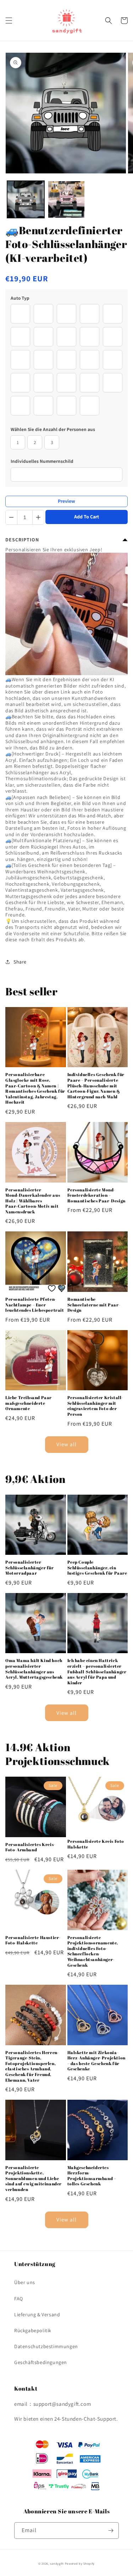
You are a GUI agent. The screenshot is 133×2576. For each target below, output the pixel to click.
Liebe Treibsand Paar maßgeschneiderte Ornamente (29, 1403)
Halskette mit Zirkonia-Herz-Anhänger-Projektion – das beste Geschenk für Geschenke (96, 2061)
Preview (66, 501)
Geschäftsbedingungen (41, 2362)
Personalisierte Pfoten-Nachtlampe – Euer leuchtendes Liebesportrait (35, 1305)
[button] (9, 21)
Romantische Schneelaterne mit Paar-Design (94, 1305)
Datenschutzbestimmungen (46, 2346)
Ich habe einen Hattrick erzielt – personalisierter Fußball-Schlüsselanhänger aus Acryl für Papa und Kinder (97, 1671)
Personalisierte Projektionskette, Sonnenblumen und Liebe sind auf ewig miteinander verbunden (34, 2178)
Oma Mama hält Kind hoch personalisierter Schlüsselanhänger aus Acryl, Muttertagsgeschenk (34, 1669)
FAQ (19, 2299)
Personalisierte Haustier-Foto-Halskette (33, 1940)
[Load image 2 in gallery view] (66, 199)
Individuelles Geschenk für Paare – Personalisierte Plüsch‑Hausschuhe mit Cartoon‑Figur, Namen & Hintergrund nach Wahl (96, 1085)
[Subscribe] (111, 2531)
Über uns (25, 2282)
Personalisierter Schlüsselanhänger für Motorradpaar (30, 1568)
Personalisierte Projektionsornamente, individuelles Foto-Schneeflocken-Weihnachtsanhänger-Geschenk (93, 1951)
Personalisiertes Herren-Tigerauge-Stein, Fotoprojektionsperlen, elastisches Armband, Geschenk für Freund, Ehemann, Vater (32, 2066)
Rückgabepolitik (33, 2330)
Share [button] (20, 962)
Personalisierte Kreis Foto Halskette (96, 1844)
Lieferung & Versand (37, 2315)
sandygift (57, 2563)
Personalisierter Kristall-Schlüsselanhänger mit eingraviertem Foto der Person (95, 1406)
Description (22, 540)
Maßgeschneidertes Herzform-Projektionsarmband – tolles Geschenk (92, 2176)
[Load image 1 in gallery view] (26, 199)
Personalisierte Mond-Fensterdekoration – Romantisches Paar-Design (96, 1195)
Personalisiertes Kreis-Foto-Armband (30, 1847)
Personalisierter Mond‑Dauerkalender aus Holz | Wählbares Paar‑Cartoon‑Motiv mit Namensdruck (33, 1201)
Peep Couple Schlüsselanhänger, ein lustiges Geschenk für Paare (97, 1568)
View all (66, 1444)
